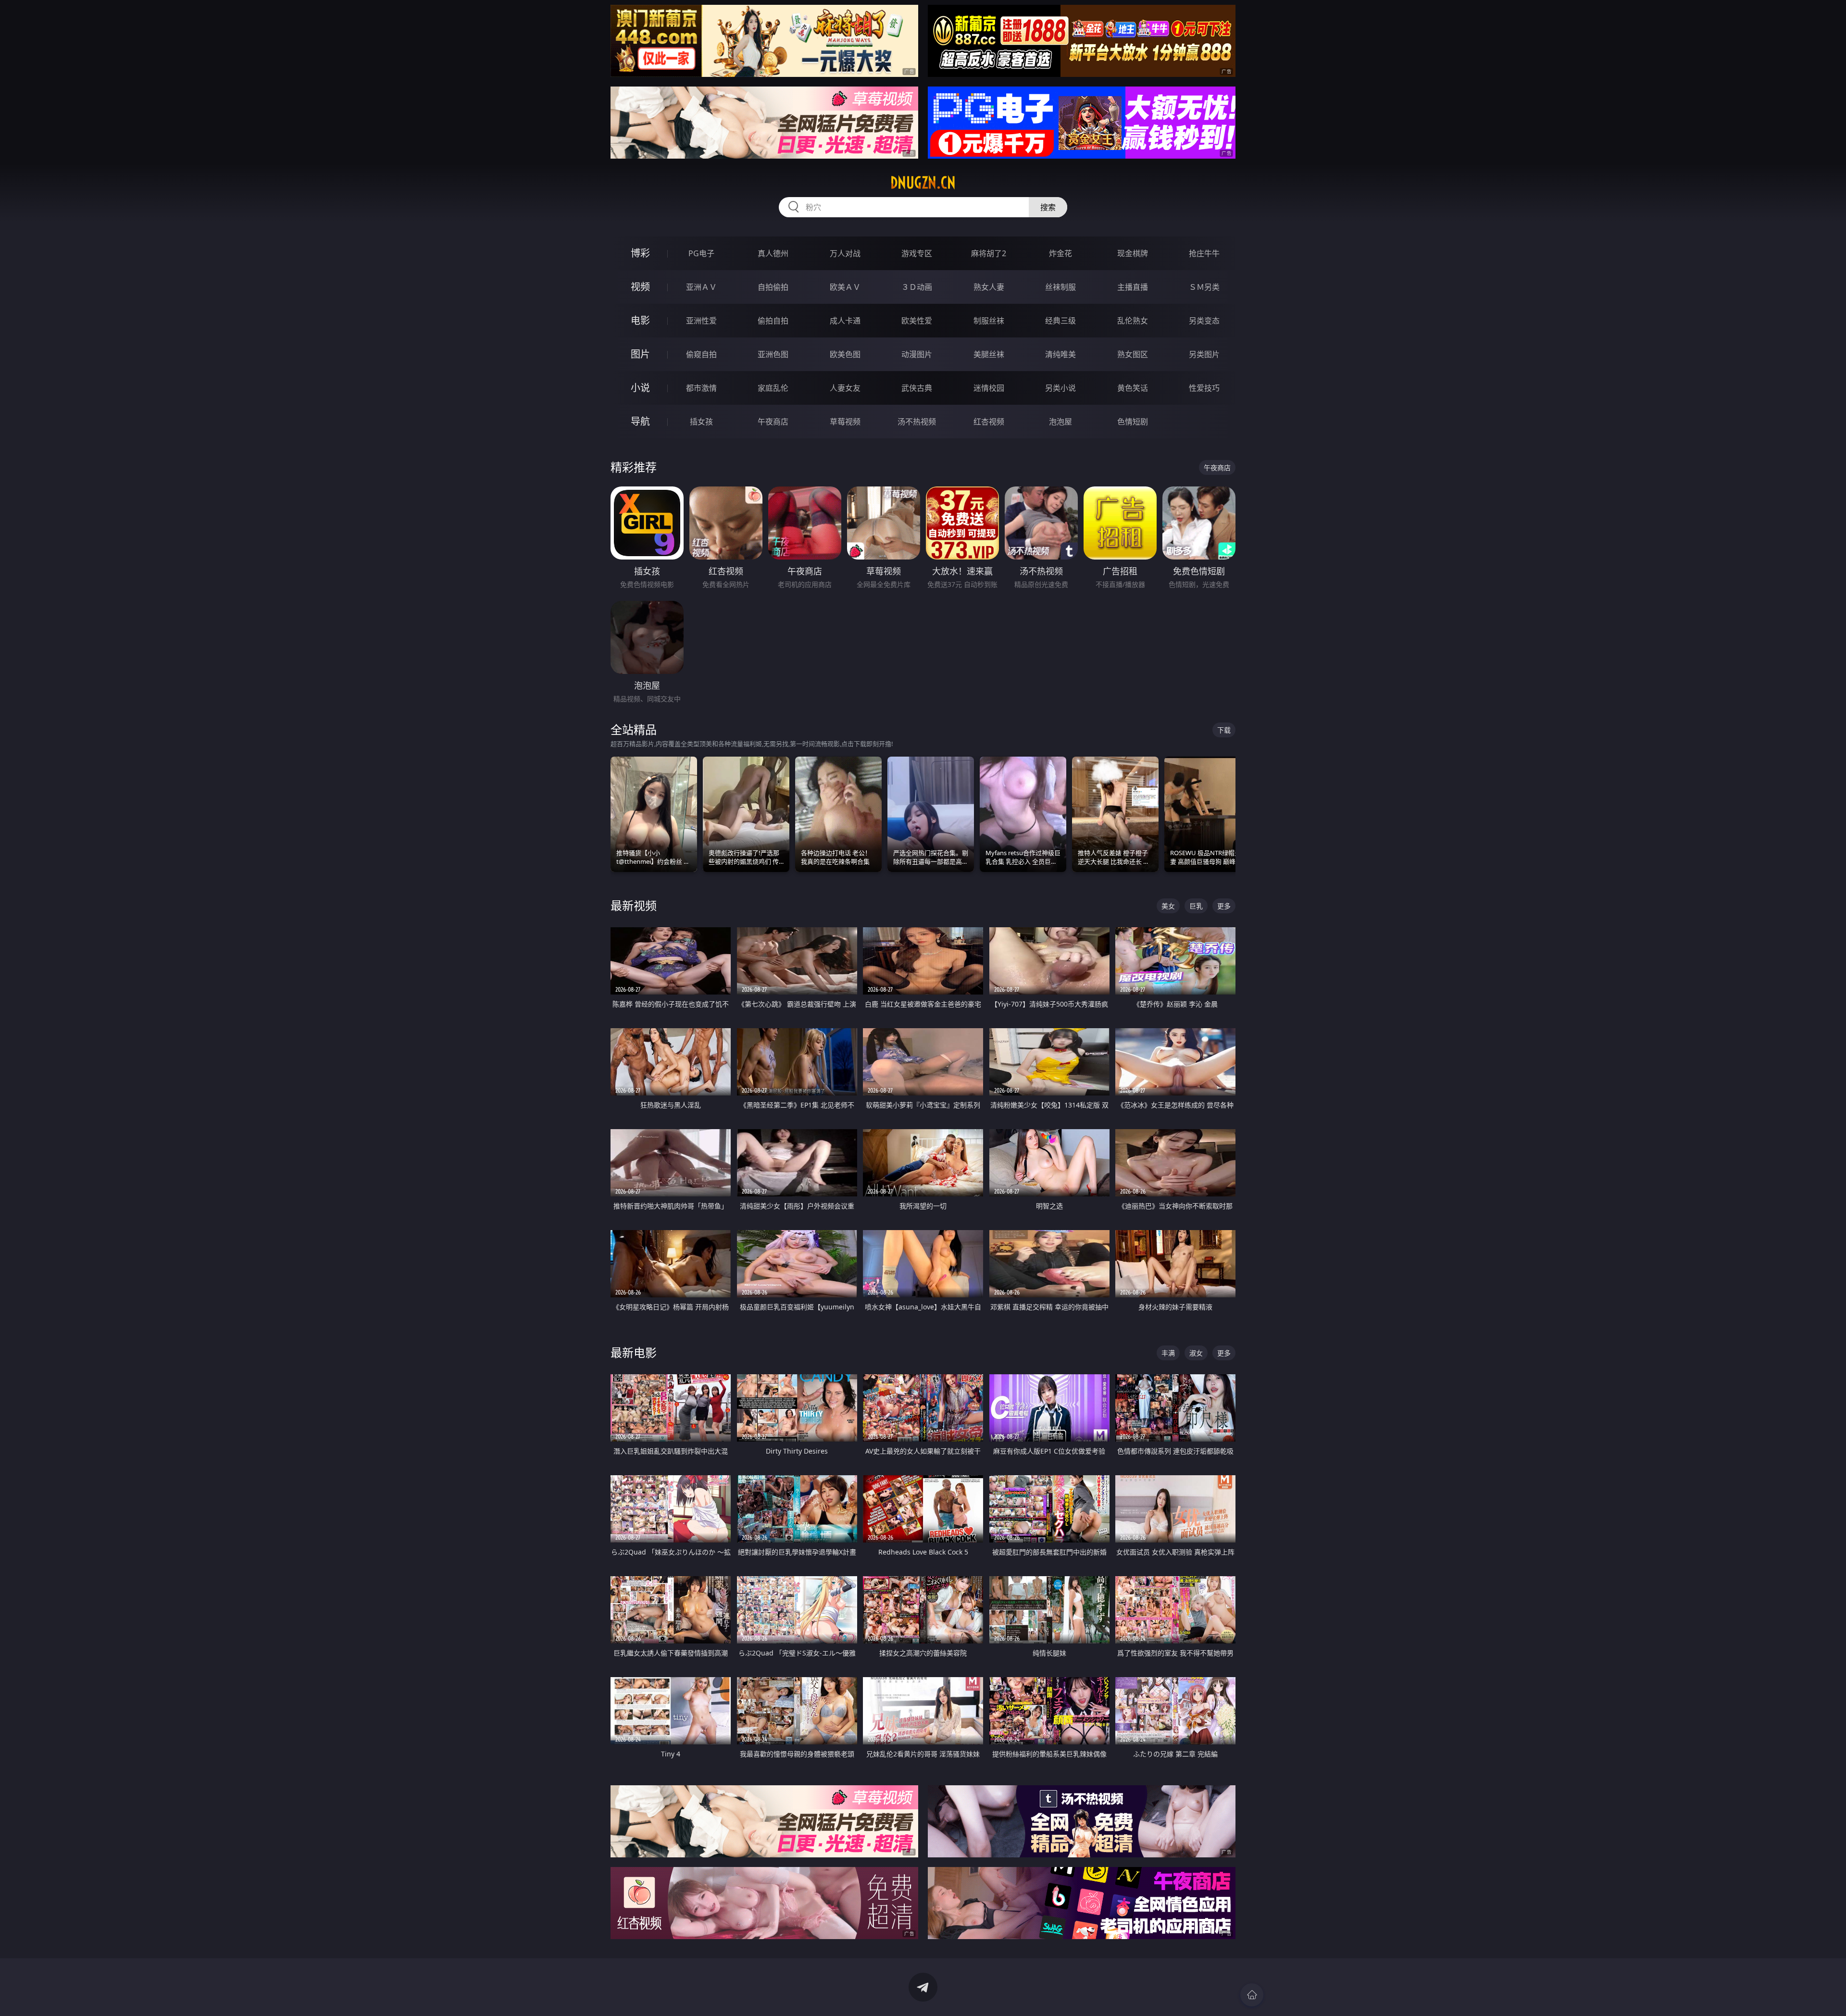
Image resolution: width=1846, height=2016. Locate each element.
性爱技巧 (1204, 388)
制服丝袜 (989, 321)
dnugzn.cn (923, 183)
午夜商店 (773, 422)
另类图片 (1204, 354)
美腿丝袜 (989, 354)
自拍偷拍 (773, 287)
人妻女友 (845, 388)
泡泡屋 (1060, 422)
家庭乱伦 (773, 388)
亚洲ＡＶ (701, 287)
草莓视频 (845, 422)
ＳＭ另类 (1204, 287)
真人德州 (773, 253)
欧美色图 (845, 354)
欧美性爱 (917, 321)
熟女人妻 (989, 287)
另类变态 (1204, 321)
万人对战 (845, 253)
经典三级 (1060, 321)
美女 (1168, 906)
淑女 (1196, 1353)
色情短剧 (1133, 422)
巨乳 (1196, 906)
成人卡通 (845, 321)
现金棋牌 (1133, 253)
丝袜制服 (1060, 287)
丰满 (1168, 1353)
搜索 (1048, 207)
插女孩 (701, 422)
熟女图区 (1133, 354)
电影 (640, 320)
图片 (640, 354)
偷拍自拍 (773, 321)
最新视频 (634, 905)
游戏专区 (917, 253)
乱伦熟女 (1133, 321)
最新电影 (634, 1352)
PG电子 (701, 253)
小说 (640, 388)
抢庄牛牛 (1204, 253)
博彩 (640, 253)
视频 (640, 287)
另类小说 (1060, 388)
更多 (1224, 906)
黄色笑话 (1133, 388)
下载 (1224, 730)
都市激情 (701, 388)
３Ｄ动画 (917, 287)
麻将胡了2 (989, 253)
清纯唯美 (1060, 354)
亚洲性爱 (701, 321)
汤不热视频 (917, 422)
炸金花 (1060, 253)
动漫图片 (917, 354)
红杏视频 (989, 422)
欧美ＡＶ (845, 287)
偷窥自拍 (701, 354)
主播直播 (1133, 287)
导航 (640, 421)
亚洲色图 (773, 354)
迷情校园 (989, 388)
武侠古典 (917, 388)
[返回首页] (1252, 1995)
